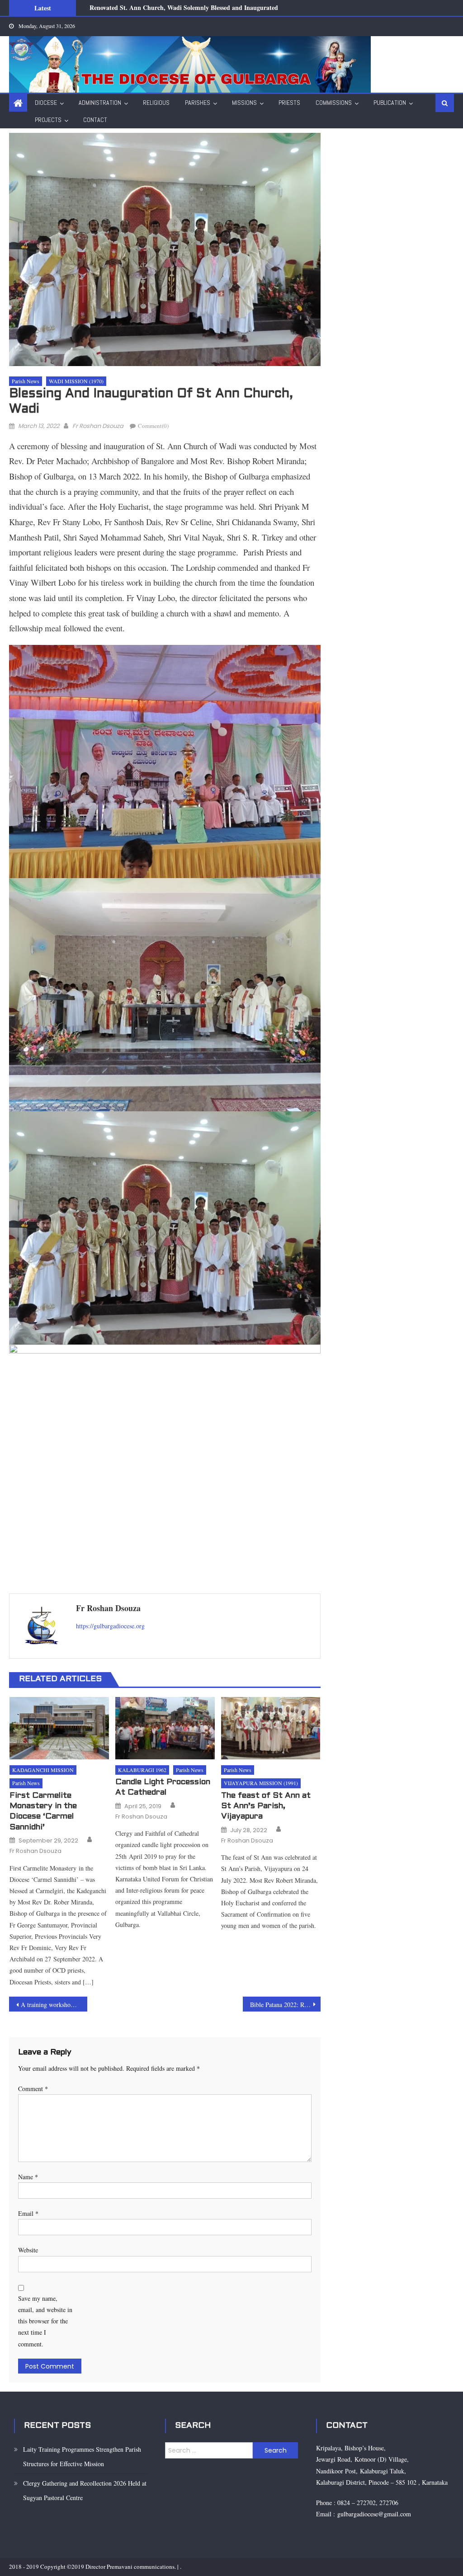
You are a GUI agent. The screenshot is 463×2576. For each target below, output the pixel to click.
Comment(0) (153, 426)
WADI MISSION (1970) (76, 381)
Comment (33, 2089)
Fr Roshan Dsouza (98, 426)
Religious (156, 103)
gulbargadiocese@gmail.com (373, 2514)
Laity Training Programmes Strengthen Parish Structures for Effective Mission (82, 2456)
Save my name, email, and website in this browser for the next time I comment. (45, 2321)
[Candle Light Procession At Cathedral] (165, 1728)
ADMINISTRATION (100, 103)
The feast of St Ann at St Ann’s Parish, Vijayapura (266, 1806)
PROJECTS (48, 120)
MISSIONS (244, 103)
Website (28, 2250)
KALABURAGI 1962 (142, 1770)
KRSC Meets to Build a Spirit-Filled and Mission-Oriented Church (182, 13)
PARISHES (198, 103)
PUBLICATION (390, 103)
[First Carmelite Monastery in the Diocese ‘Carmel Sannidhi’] (59, 1728)
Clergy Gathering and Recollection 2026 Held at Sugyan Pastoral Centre (85, 2490)
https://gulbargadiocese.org (110, 1626)
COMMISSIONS (334, 103)
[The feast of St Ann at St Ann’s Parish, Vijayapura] (271, 1728)
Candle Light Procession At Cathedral (163, 1787)
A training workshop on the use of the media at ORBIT (54, 2005)
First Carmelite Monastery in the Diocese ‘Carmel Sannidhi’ (43, 1812)
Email (28, 2213)
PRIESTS (289, 103)
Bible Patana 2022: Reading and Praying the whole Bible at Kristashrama (285, 2005)
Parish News (26, 381)
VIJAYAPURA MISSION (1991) (261, 1783)
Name (28, 2177)
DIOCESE (46, 103)
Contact (95, 120)
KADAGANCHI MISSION (43, 1770)
